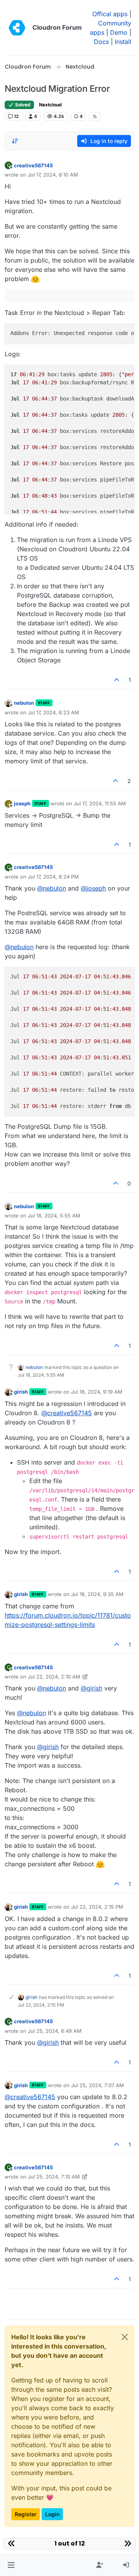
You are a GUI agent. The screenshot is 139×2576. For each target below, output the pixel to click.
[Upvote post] (117, 680)
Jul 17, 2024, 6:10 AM (53, 175)
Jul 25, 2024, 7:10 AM (54, 2177)
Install (123, 42)
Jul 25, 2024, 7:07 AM (97, 2085)
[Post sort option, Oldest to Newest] (15, 141)
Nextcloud (50, 105)
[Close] (125, 2337)
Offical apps (110, 14)
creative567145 (33, 165)
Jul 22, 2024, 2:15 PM (97, 1907)
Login (52, 2514)
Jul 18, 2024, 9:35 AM (97, 1594)
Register (25, 2514)
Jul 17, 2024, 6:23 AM (53, 712)
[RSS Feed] (95, 116)
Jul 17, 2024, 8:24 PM (53, 877)
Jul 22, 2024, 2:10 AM (54, 1677)
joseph (22, 803)
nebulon (24, 703)
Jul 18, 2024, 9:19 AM (97, 1392)
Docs (101, 42)
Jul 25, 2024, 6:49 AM (55, 2031)
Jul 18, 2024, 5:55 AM (54, 1216)
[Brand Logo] (17, 28)
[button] (11, 2565)
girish (21, 1392)
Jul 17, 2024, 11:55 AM (100, 803)
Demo (119, 32)
